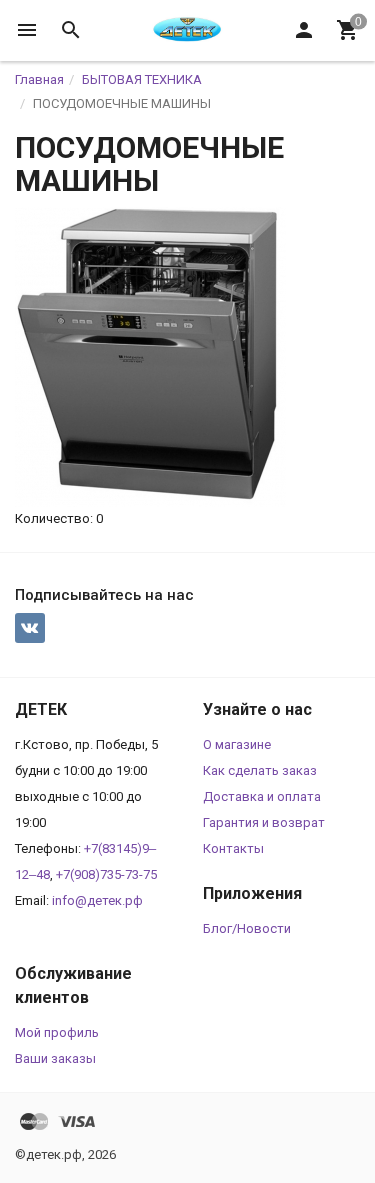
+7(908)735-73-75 (106, 874)
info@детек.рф (97, 900)
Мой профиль (57, 1032)
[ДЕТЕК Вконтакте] (30, 628)
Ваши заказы (55, 1058)
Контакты (233, 848)
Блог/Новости (247, 928)
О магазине (237, 744)
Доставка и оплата (262, 796)
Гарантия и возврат (264, 822)
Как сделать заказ (260, 770)
